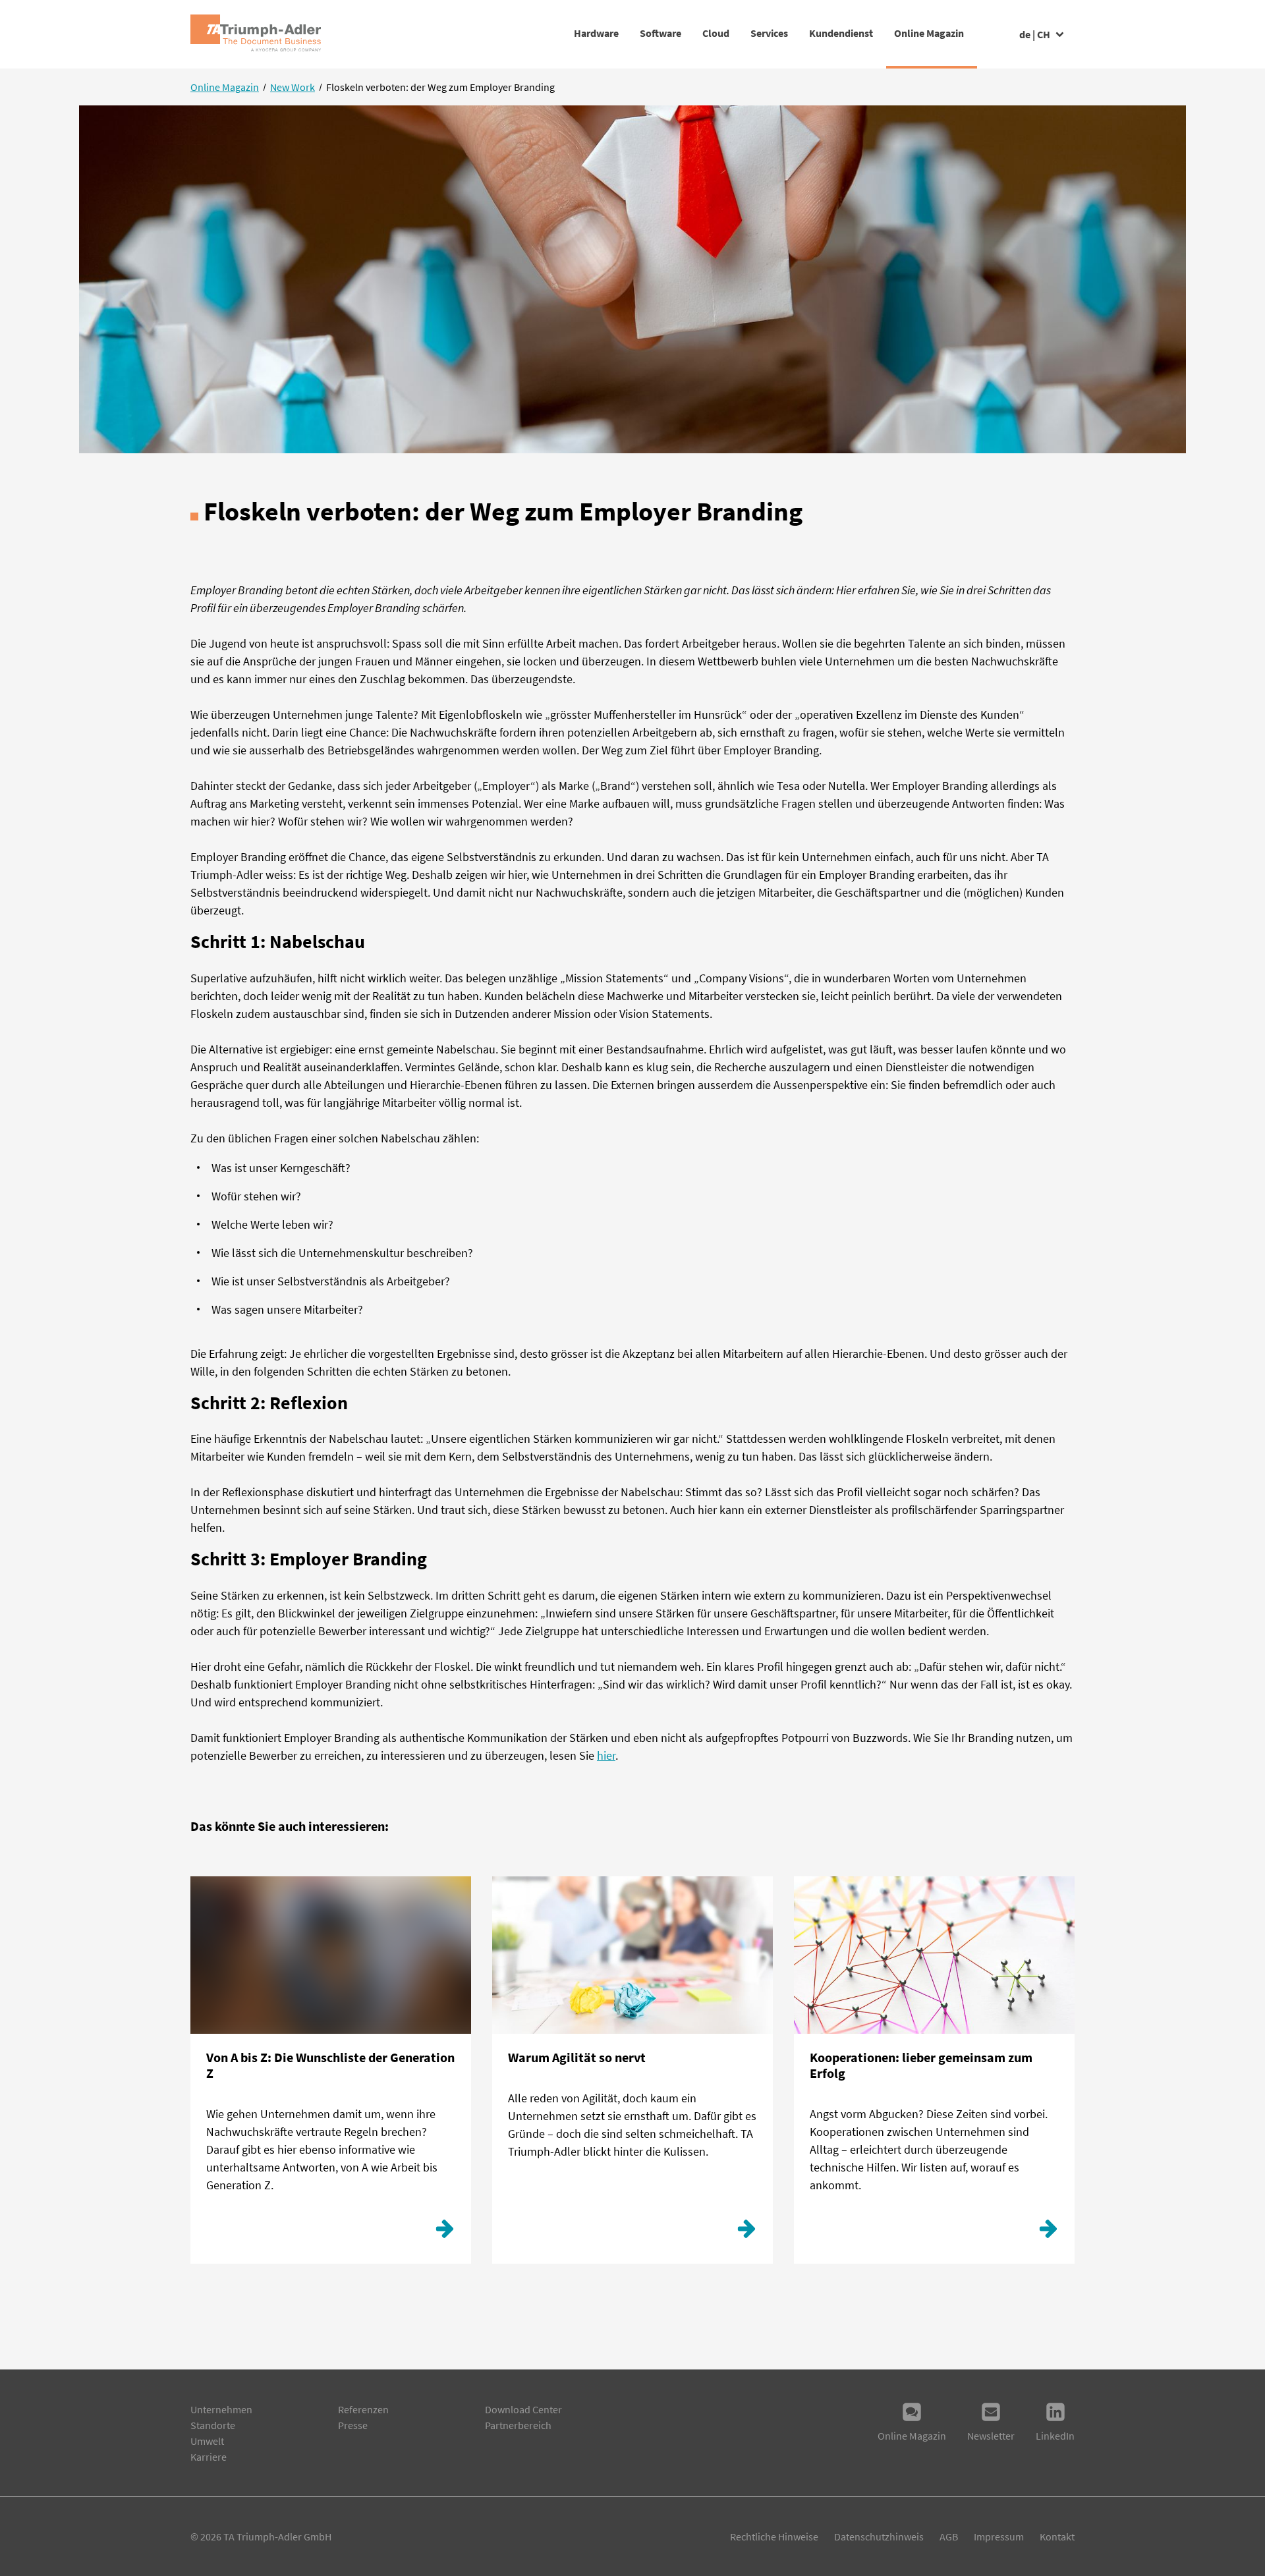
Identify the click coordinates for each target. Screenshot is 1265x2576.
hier (606, 1755)
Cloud (716, 33)
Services (769, 33)
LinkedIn (1055, 2436)
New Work (293, 87)
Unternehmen (221, 2409)
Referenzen (363, 2409)
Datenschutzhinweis (879, 2536)
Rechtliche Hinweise (774, 2536)
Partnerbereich (518, 2425)
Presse (353, 2425)
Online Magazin (929, 33)
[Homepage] (256, 34)
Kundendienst (841, 33)
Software (661, 33)
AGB (949, 2536)
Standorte (213, 2425)
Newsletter (991, 2436)
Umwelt (207, 2441)
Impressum (999, 2536)
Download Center (523, 2409)
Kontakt (1057, 2536)
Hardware (596, 33)
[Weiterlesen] (445, 2232)
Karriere (209, 2457)
